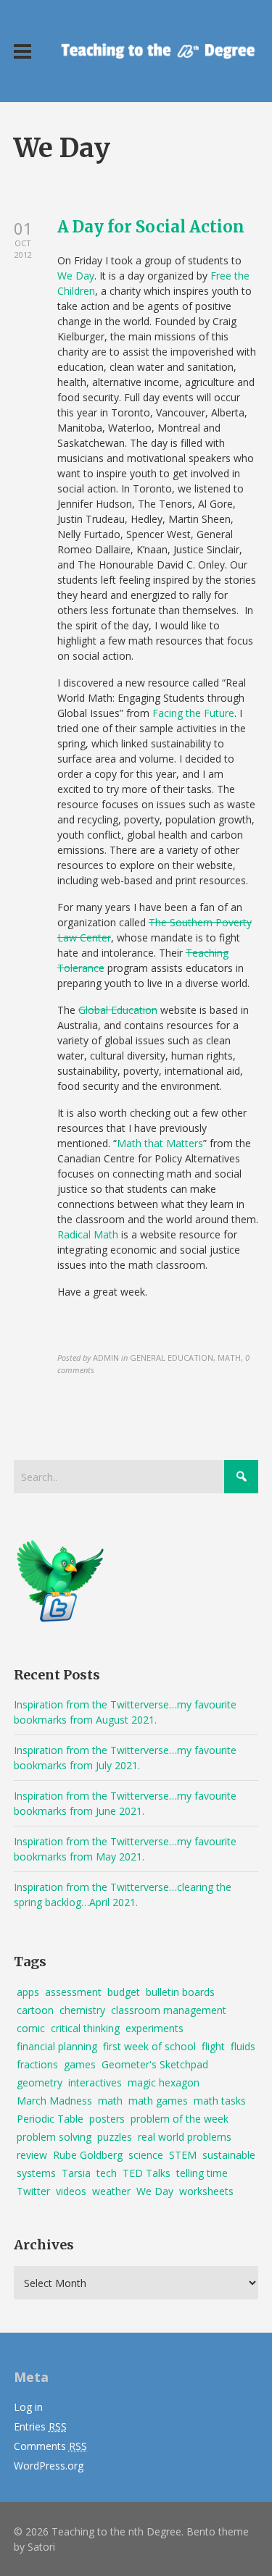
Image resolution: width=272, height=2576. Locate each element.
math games (158, 2101)
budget (124, 1992)
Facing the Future (193, 713)
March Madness (54, 2101)
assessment (73, 1992)
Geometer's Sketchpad (155, 2064)
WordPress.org (49, 2466)
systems (36, 2173)
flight (213, 2046)
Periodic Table (50, 2119)
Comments (50, 2446)
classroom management (169, 2010)
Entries (40, 2426)
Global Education (118, 1010)
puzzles (115, 2137)
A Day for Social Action (151, 227)
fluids (243, 2046)
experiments (154, 2028)
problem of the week (180, 2119)
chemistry (82, 2010)
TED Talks (147, 2173)
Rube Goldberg (88, 2155)
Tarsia (76, 2173)
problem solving (54, 2137)
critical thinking (85, 2028)
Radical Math (88, 1234)
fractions (37, 2064)
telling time (202, 2173)
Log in (28, 2407)
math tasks (220, 2101)
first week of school (149, 2046)
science (146, 2155)
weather (111, 2191)
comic (31, 2028)
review (32, 2155)
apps (28, 1992)
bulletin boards (180, 1992)
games (80, 2064)
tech (107, 2173)
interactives (95, 2082)
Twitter (33, 2191)
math (110, 2101)
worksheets (206, 2191)
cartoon (35, 2010)
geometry (40, 2082)
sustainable (229, 2155)
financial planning (57, 2046)
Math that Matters (160, 1143)
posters (107, 2119)
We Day (76, 276)
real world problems (185, 2137)
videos (71, 2191)
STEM (183, 2155)
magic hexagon (164, 2082)
